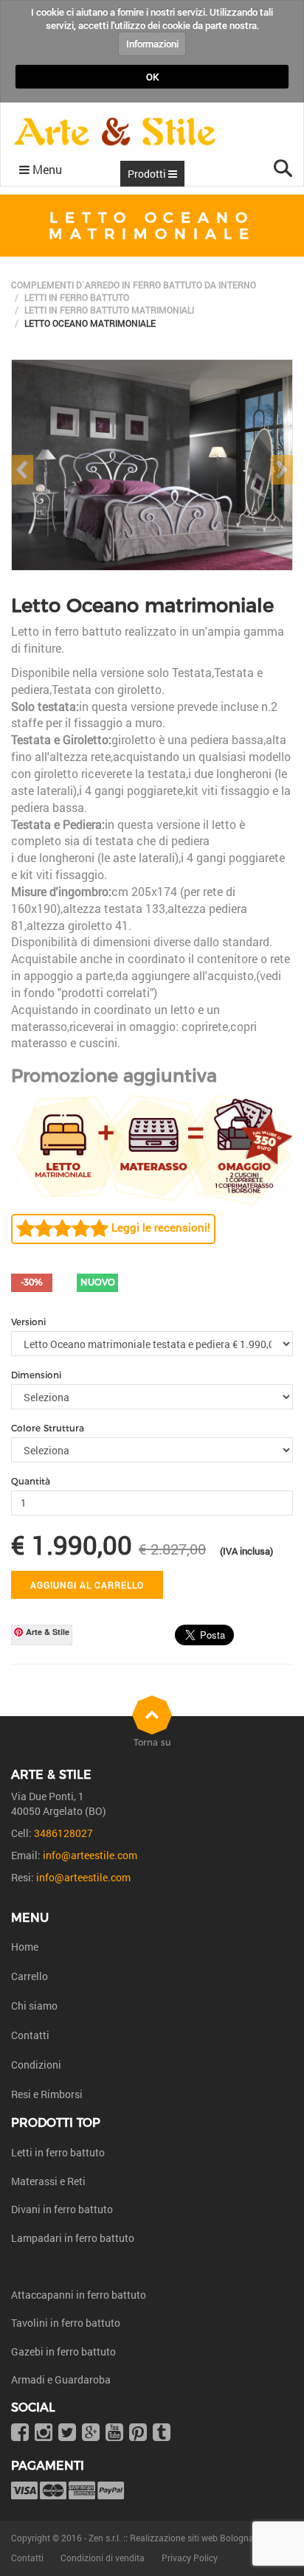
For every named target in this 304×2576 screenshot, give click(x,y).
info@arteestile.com (90, 1855)
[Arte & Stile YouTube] (114, 2433)
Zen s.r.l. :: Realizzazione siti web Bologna (171, 2538)
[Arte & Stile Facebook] (20, 2433)
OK (152, 77)
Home (25, 1947)
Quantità (31, 1481)
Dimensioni (36, 1375)
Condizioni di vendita (103, 2558)
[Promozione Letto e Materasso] (152, 1148)
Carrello (30, 1976)
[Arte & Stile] (115, 132)
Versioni (28, 1322)
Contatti (30, 2035)
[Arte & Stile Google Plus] (91, 2433)
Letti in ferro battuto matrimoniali (109, 310)
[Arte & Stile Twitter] (67, 2433)
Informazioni (152, 44)
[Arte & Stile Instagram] (44, 2433)
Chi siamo (34, 2006)
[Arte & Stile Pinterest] (138, 2433)
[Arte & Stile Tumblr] (162, 2433)
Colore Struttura (48, 1428)
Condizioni (36, 2065)
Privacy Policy (190, 2558)
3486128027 (63, 1833)
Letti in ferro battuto (77, 297)
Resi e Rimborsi (47, 2094)
